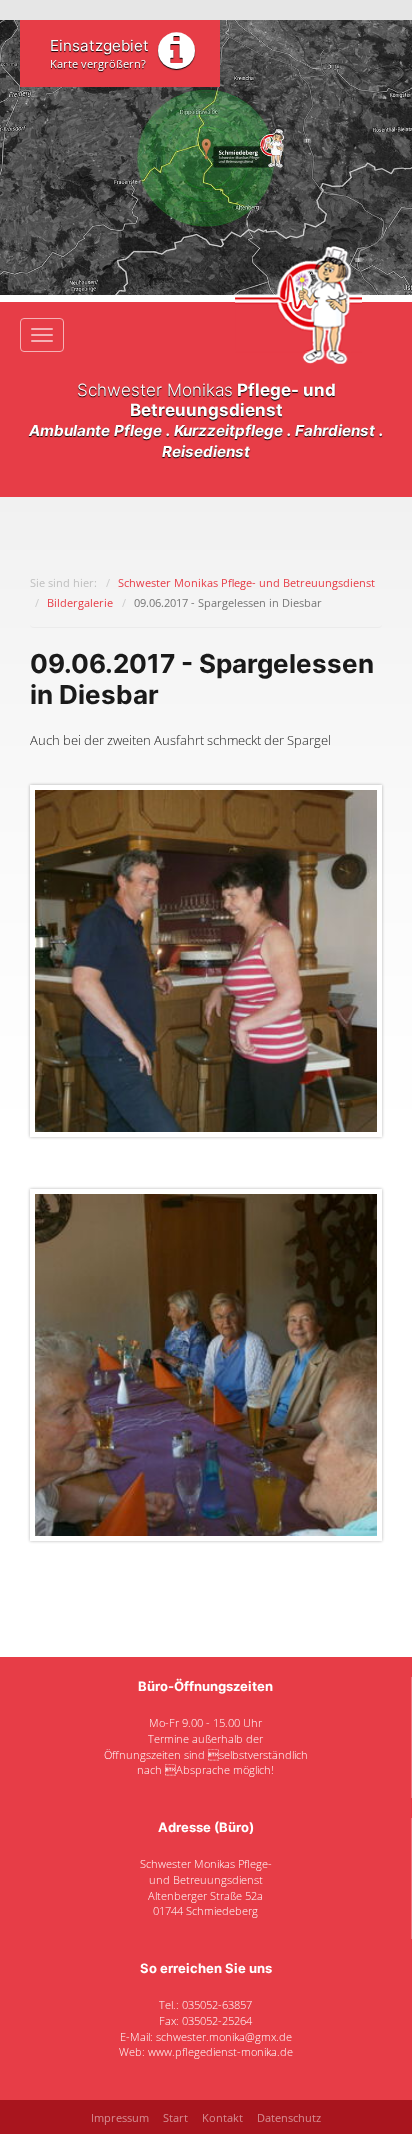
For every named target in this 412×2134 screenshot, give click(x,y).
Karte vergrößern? (98, 63)
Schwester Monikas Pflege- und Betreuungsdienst (246, 582)
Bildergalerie (80, 602)
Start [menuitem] (175, 2117)
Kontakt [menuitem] (222, 2117)
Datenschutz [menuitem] (289, 2117)
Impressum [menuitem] (120, 2117)
